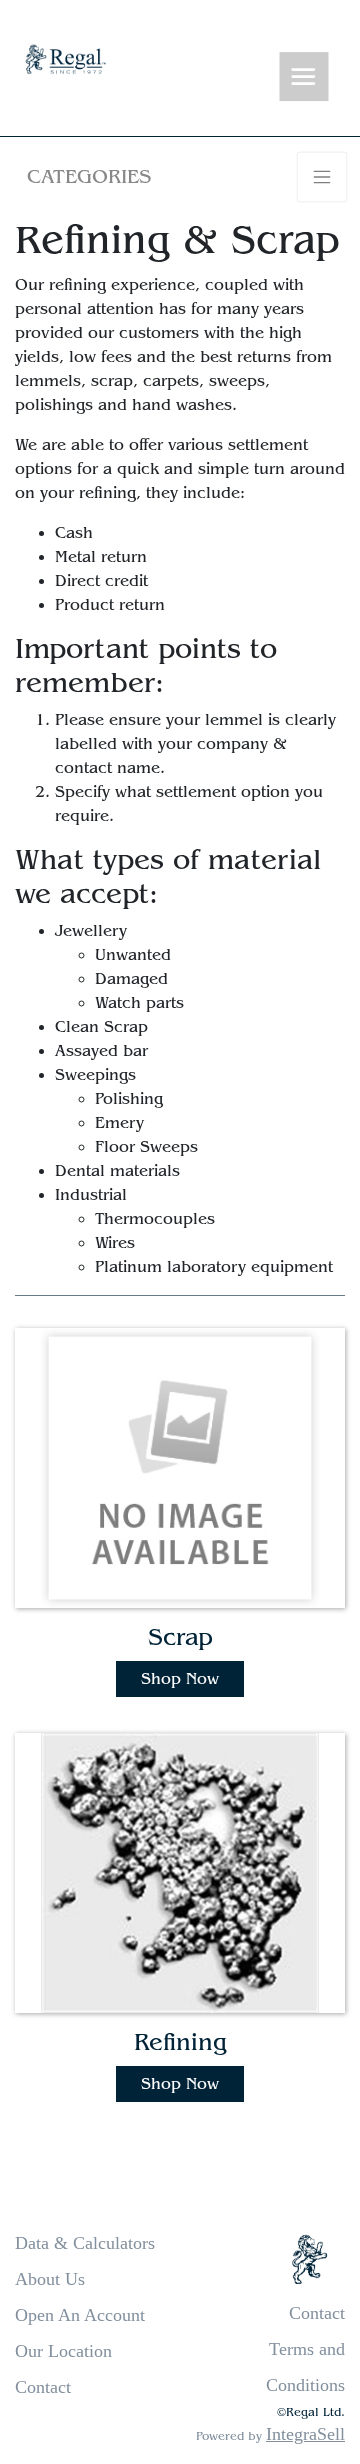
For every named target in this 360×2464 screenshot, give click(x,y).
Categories (89, 176)
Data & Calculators (85, 2243)
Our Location (63, 2351)
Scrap (180, 1637)
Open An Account (80, 2315)
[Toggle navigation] (304, 77)
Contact (43, 2387)
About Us (50, 2279)
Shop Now (180, 1679)
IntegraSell (305, 2434)
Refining (180, 2042)
